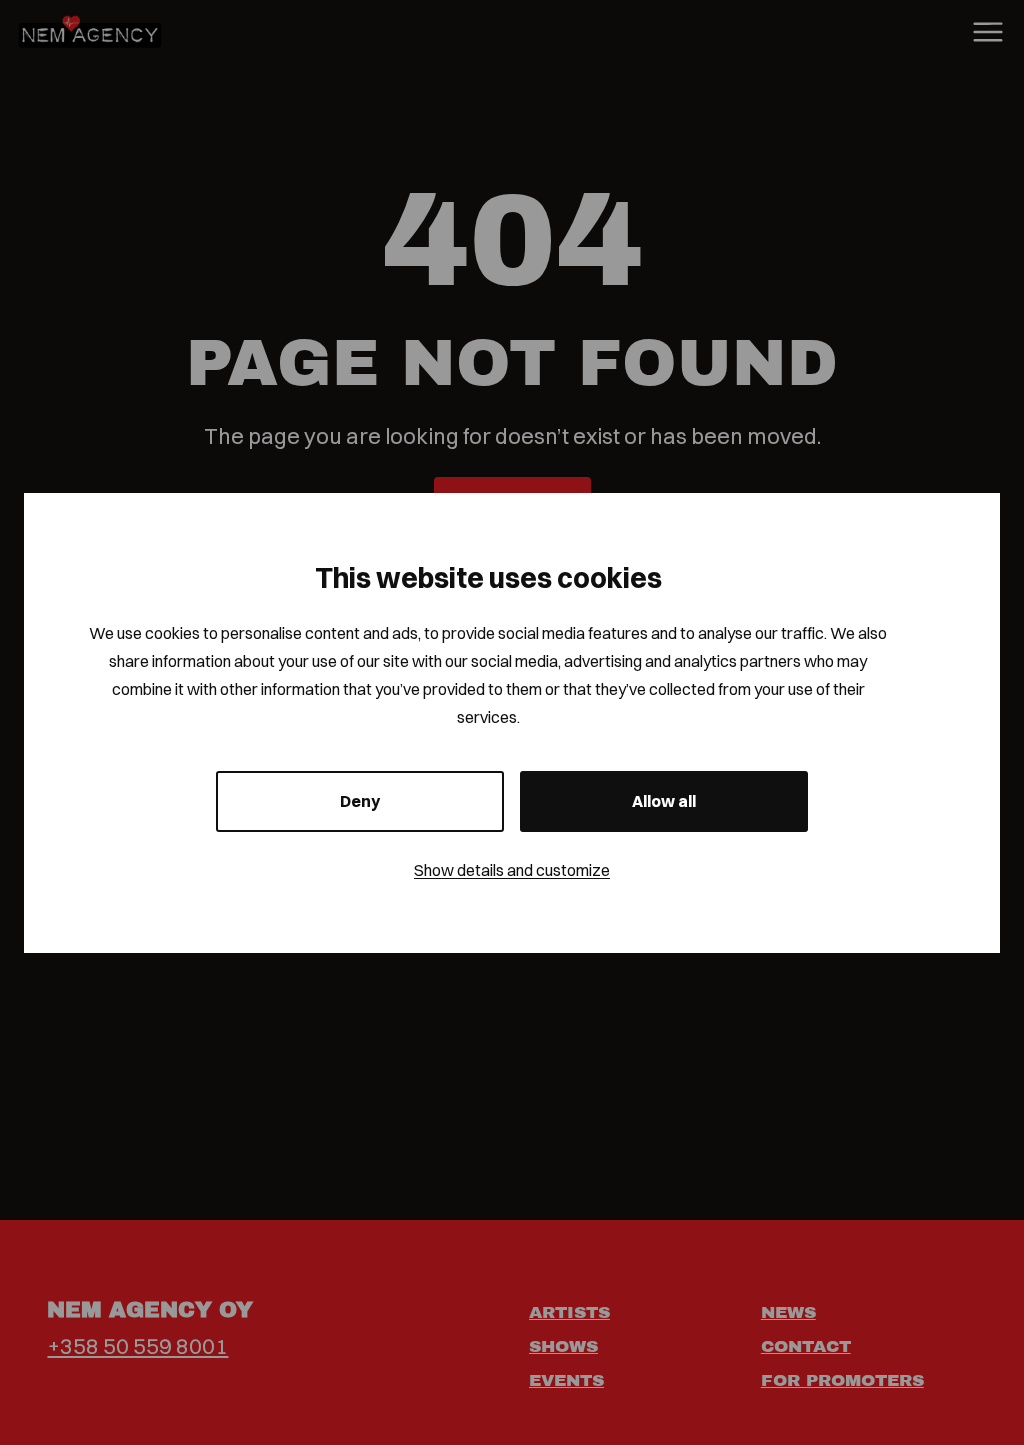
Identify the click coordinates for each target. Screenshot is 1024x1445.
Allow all (664, 801)
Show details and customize (512, 870)
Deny (360, 801)
